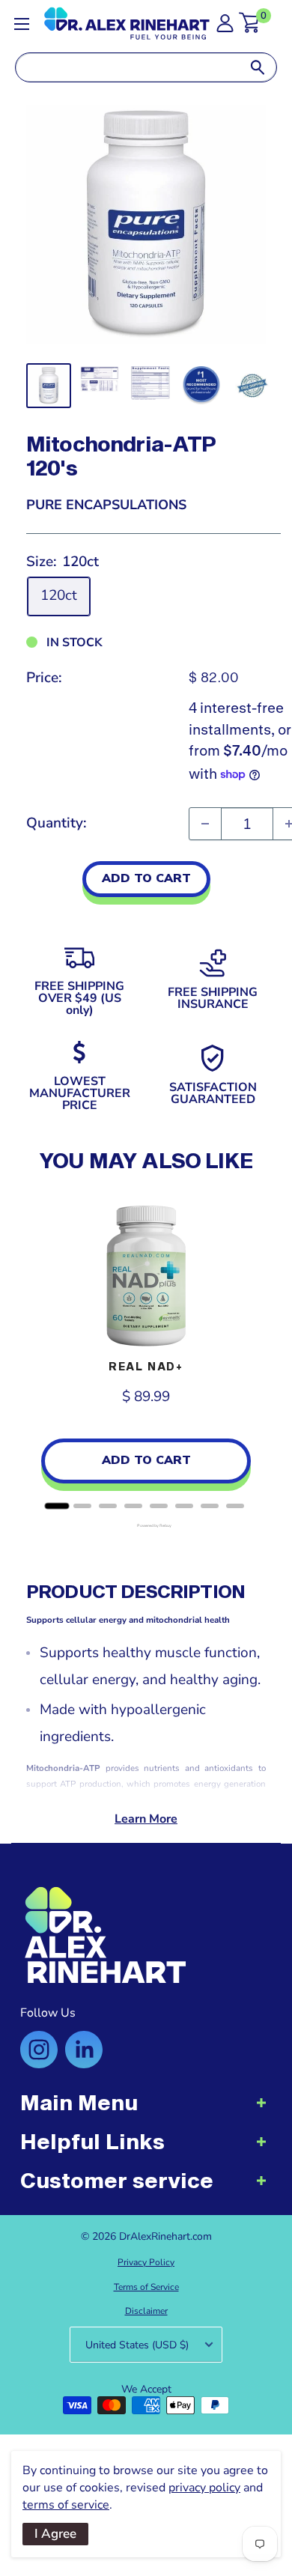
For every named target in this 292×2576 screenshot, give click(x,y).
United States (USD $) (137, 2345)
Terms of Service (146, 2287)
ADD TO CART (146, 878)
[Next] (251, 1351)
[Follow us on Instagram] (39, 2050)
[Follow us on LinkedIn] (84, 2050)
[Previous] (41, 1351)
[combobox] (127, 67)
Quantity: (57, 823)
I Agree (55, 2534)
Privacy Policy (146, 2262)
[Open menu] (22, 24)
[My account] (225, 27)
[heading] (146, 2110)
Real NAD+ (146, 1366)
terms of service (66, 2505)
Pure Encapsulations (106, 505)
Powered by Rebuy (146, 1526)
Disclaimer (146, 2311)
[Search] (258, 67)
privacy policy (204, 2488)
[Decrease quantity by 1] (205, 824)
